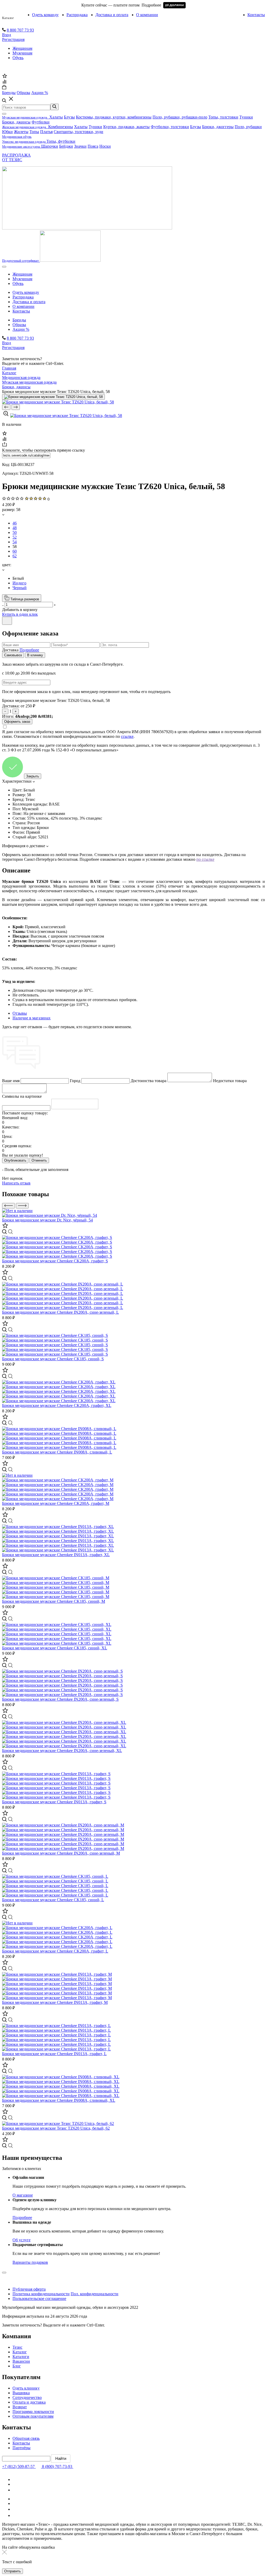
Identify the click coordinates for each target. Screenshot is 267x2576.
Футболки (41, 122)
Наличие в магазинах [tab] (32, 1018)
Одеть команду (45, 15)
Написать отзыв (16, 1183)
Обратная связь (26, 2438)
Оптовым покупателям (33, 2416)
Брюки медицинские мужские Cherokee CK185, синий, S (53, 1359)
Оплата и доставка (29, 2402)
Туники (246, 117)
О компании (147, 15)
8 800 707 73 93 (20, 30)
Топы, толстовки (223, 117)
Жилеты (21, 132)
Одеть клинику (26, 2388)
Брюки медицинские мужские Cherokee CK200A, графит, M (56, 1503)
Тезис (17, 2347)
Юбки (7, 132)
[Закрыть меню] (4, 114)
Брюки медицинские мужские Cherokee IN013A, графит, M (55, 2002)
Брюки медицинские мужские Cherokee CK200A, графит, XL (57, 1405)
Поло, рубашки (248, 127)
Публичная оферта (29, 2289)
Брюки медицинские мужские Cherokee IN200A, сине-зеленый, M (61, 1853)
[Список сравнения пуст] (4, 82)
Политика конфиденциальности (41, 2294)
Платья (46, 132)
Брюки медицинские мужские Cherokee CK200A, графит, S (55, 1261)
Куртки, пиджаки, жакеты (126, 127)
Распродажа (77, 15)
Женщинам (22, 48)
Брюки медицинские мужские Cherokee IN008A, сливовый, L (57, 1452)
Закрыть (33, 776)
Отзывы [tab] (20, 1013)
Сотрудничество (27, 2397)
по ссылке (205, 859)
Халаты (56, 117)
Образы (19, 325)
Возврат (20, 2407)
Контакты (256, 15)
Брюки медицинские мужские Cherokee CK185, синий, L (53, 1900)
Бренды (19, 320)
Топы (34, 132)
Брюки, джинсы (16, 122)
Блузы (69, 117)
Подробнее (29, 650)
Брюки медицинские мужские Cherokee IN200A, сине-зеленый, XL (62, 1751)
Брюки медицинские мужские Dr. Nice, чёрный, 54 (47, 1220)
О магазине (23, 2195)
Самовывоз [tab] (13, 655)
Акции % (21, 329)
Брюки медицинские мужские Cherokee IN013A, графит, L (54, 2054)
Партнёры (22, 2448)
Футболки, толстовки (170, 127)
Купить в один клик (20, 614)
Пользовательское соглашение (39, 2299)
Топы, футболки (61, 141)
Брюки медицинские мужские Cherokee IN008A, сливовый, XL (59, 2100)
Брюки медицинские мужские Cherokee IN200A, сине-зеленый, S (60, 1699)
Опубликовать (15, 1160)
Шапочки (50, 146)
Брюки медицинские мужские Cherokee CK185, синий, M (54, 1601)
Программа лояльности (33, 2412)
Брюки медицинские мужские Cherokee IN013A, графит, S (54, 1802)
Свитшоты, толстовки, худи (78, 132)
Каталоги (21, 2357)
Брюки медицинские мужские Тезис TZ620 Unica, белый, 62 (56, 2128)
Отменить (39, 1160)
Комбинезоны (61, 127)
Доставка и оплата (112, 15)
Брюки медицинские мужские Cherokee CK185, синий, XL (55, 1648)
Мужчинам (22, 53)
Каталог (8, 18)
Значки (80, 146)
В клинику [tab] (35, 655)
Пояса (93, 146)
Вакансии (21, 2361)
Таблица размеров (24, 599)
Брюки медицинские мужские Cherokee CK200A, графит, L (55, 1951)
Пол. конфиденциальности (95, 2294)
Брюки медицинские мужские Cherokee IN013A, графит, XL (56, 1555)
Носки (105, 146)
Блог (17, 2366)
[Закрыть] (7, 621)
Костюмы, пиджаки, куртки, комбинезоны (114, 117)
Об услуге (22, 2240)
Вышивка (21, 2393)
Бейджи (66, 146)
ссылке (127, 736)
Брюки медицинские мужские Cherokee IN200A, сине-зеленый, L (60, 1312)
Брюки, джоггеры (218, 127)
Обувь (18, 58)
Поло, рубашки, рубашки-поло (180, 117)
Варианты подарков (30, 2262)
